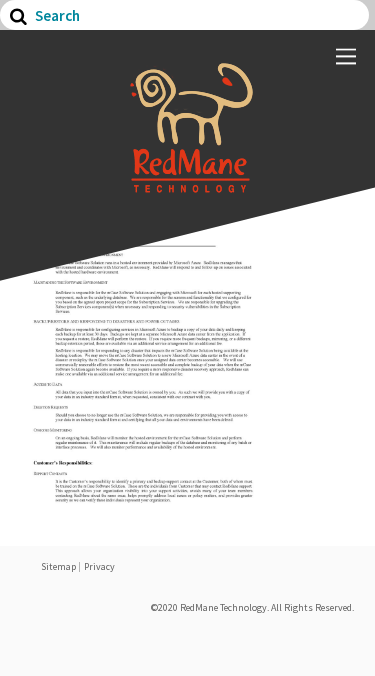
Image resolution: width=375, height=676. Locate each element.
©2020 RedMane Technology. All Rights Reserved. (252, 607)
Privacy (99, 566)
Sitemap (58, 566)
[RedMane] (188, 183)
